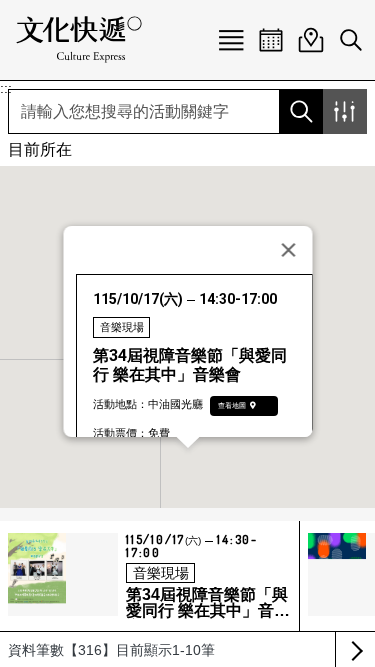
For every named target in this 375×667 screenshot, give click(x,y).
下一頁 (355, 649)
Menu (231, 40)
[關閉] (288, 250)
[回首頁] (79, 40)
